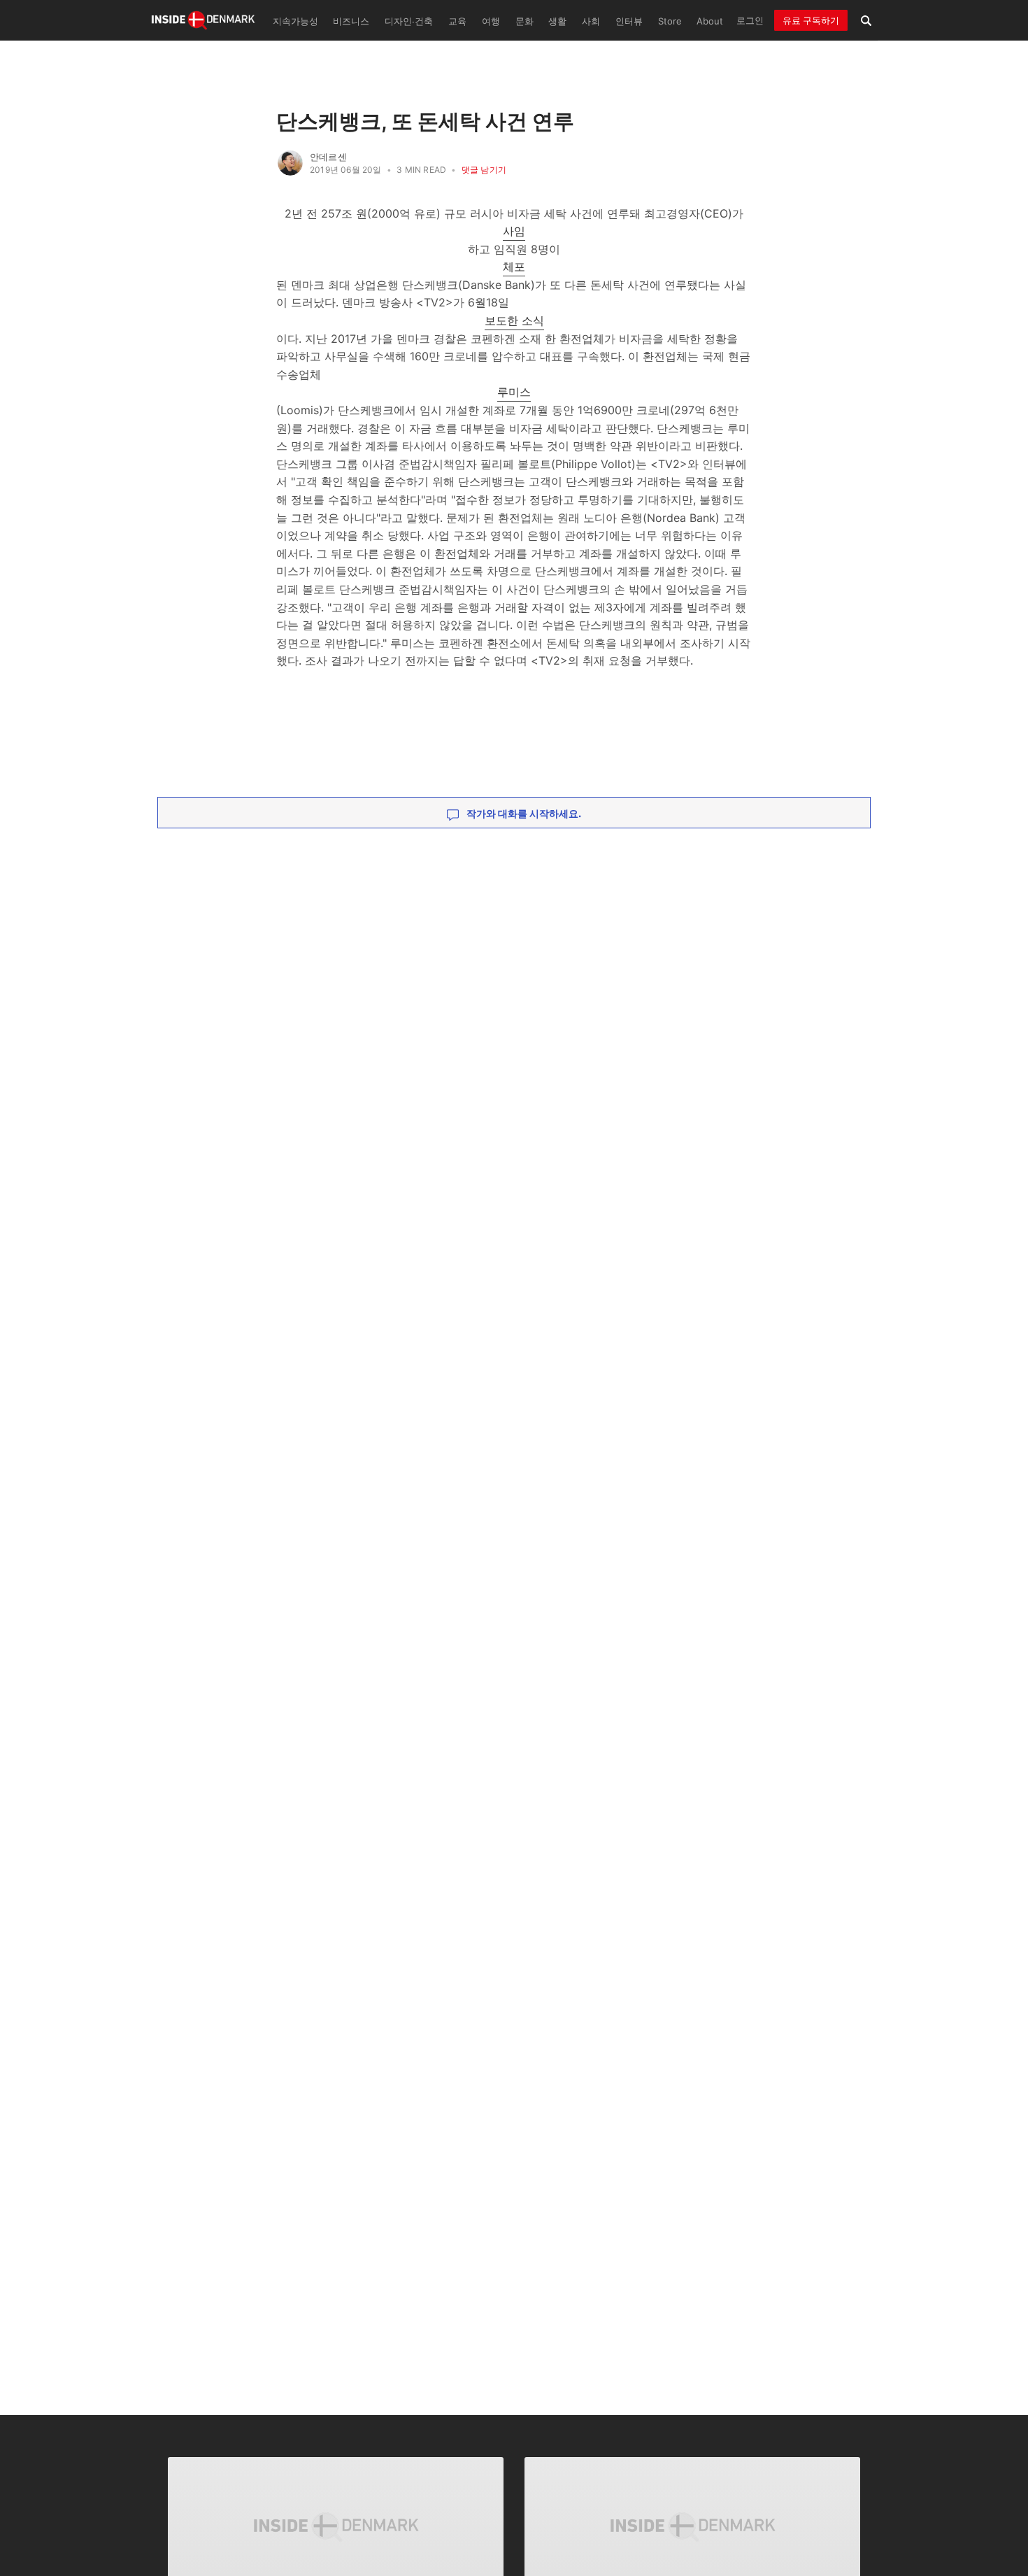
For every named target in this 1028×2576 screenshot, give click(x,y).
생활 (557, 21)
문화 (524, 21)
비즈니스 (351, 21)
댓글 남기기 (484, 170)
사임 (514, 231)
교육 (457, 21)
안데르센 (328, 157)
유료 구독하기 (811, 20)
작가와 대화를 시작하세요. (523, 813)
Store (670, 21)
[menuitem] (294, 20)
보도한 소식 (514, 320)
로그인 (750, 20)
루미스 (514, 392)
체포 (514, 267)
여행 (491, 21)
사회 (591, 21)
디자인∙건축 (409, 21)
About (710, 21)
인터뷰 (629, 21)
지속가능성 (295, 21)
